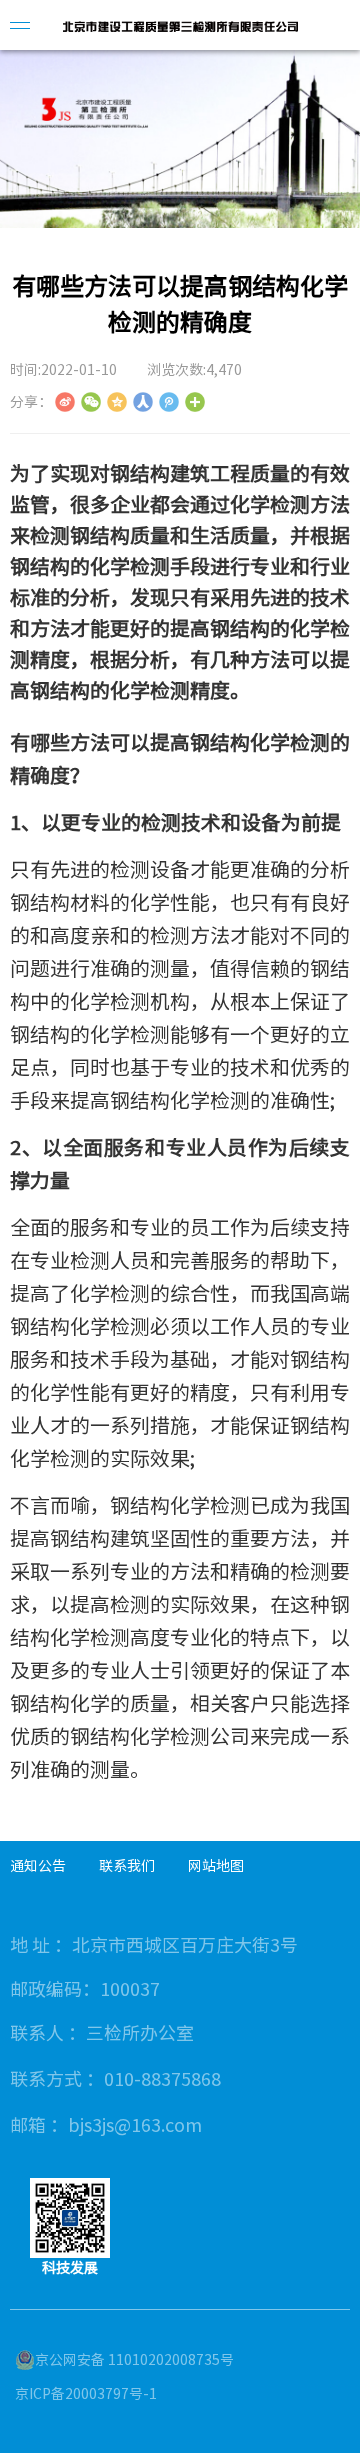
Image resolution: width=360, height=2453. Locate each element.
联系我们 (127, 1866)
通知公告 (38, 1866)
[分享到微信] (91, 402)
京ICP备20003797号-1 (86, 2394)
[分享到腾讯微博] (169, 402)
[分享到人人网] (143, 402)
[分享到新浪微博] (65, 402)
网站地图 (216, 1866)
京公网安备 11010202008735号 (134, 2360)
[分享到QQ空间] (117, 402)
